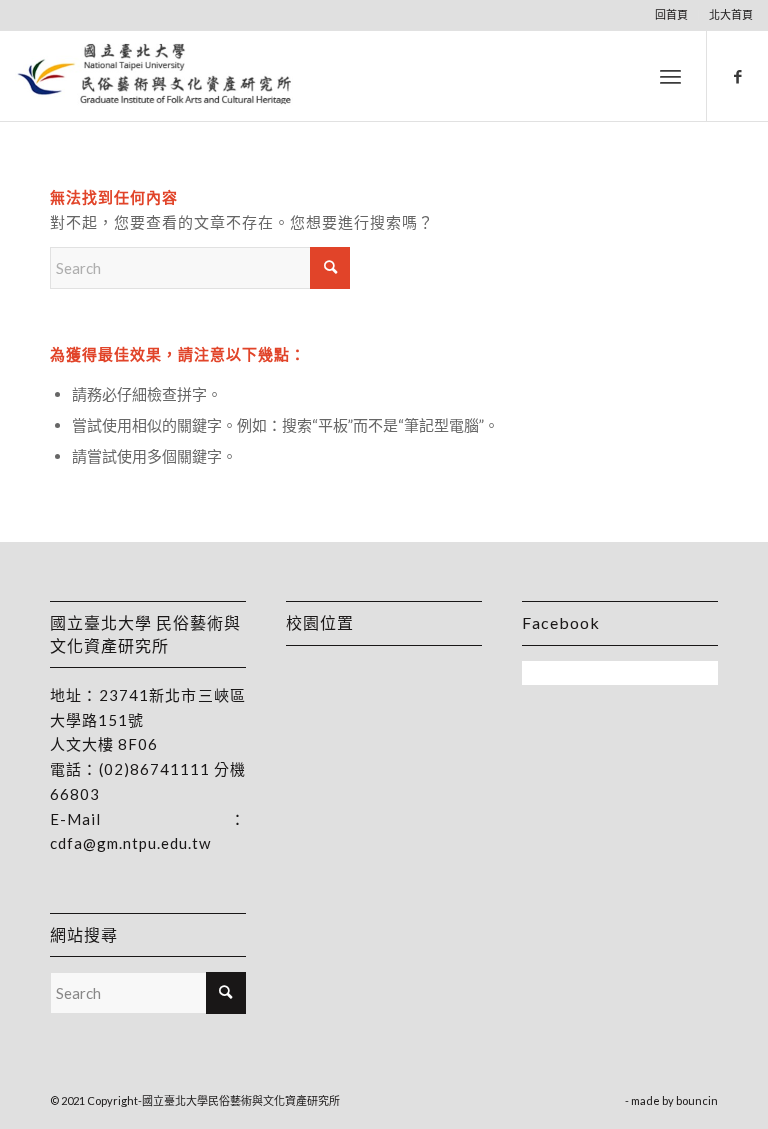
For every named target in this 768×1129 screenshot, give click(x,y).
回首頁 (671, 14)
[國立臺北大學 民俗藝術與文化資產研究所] (154, 76)
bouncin (697, 1100)
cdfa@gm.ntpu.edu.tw (130, 843)
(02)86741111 (154, 769)
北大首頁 (731, 14)
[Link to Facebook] (738, 76)
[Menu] (670, 76)
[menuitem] (672, 15)
